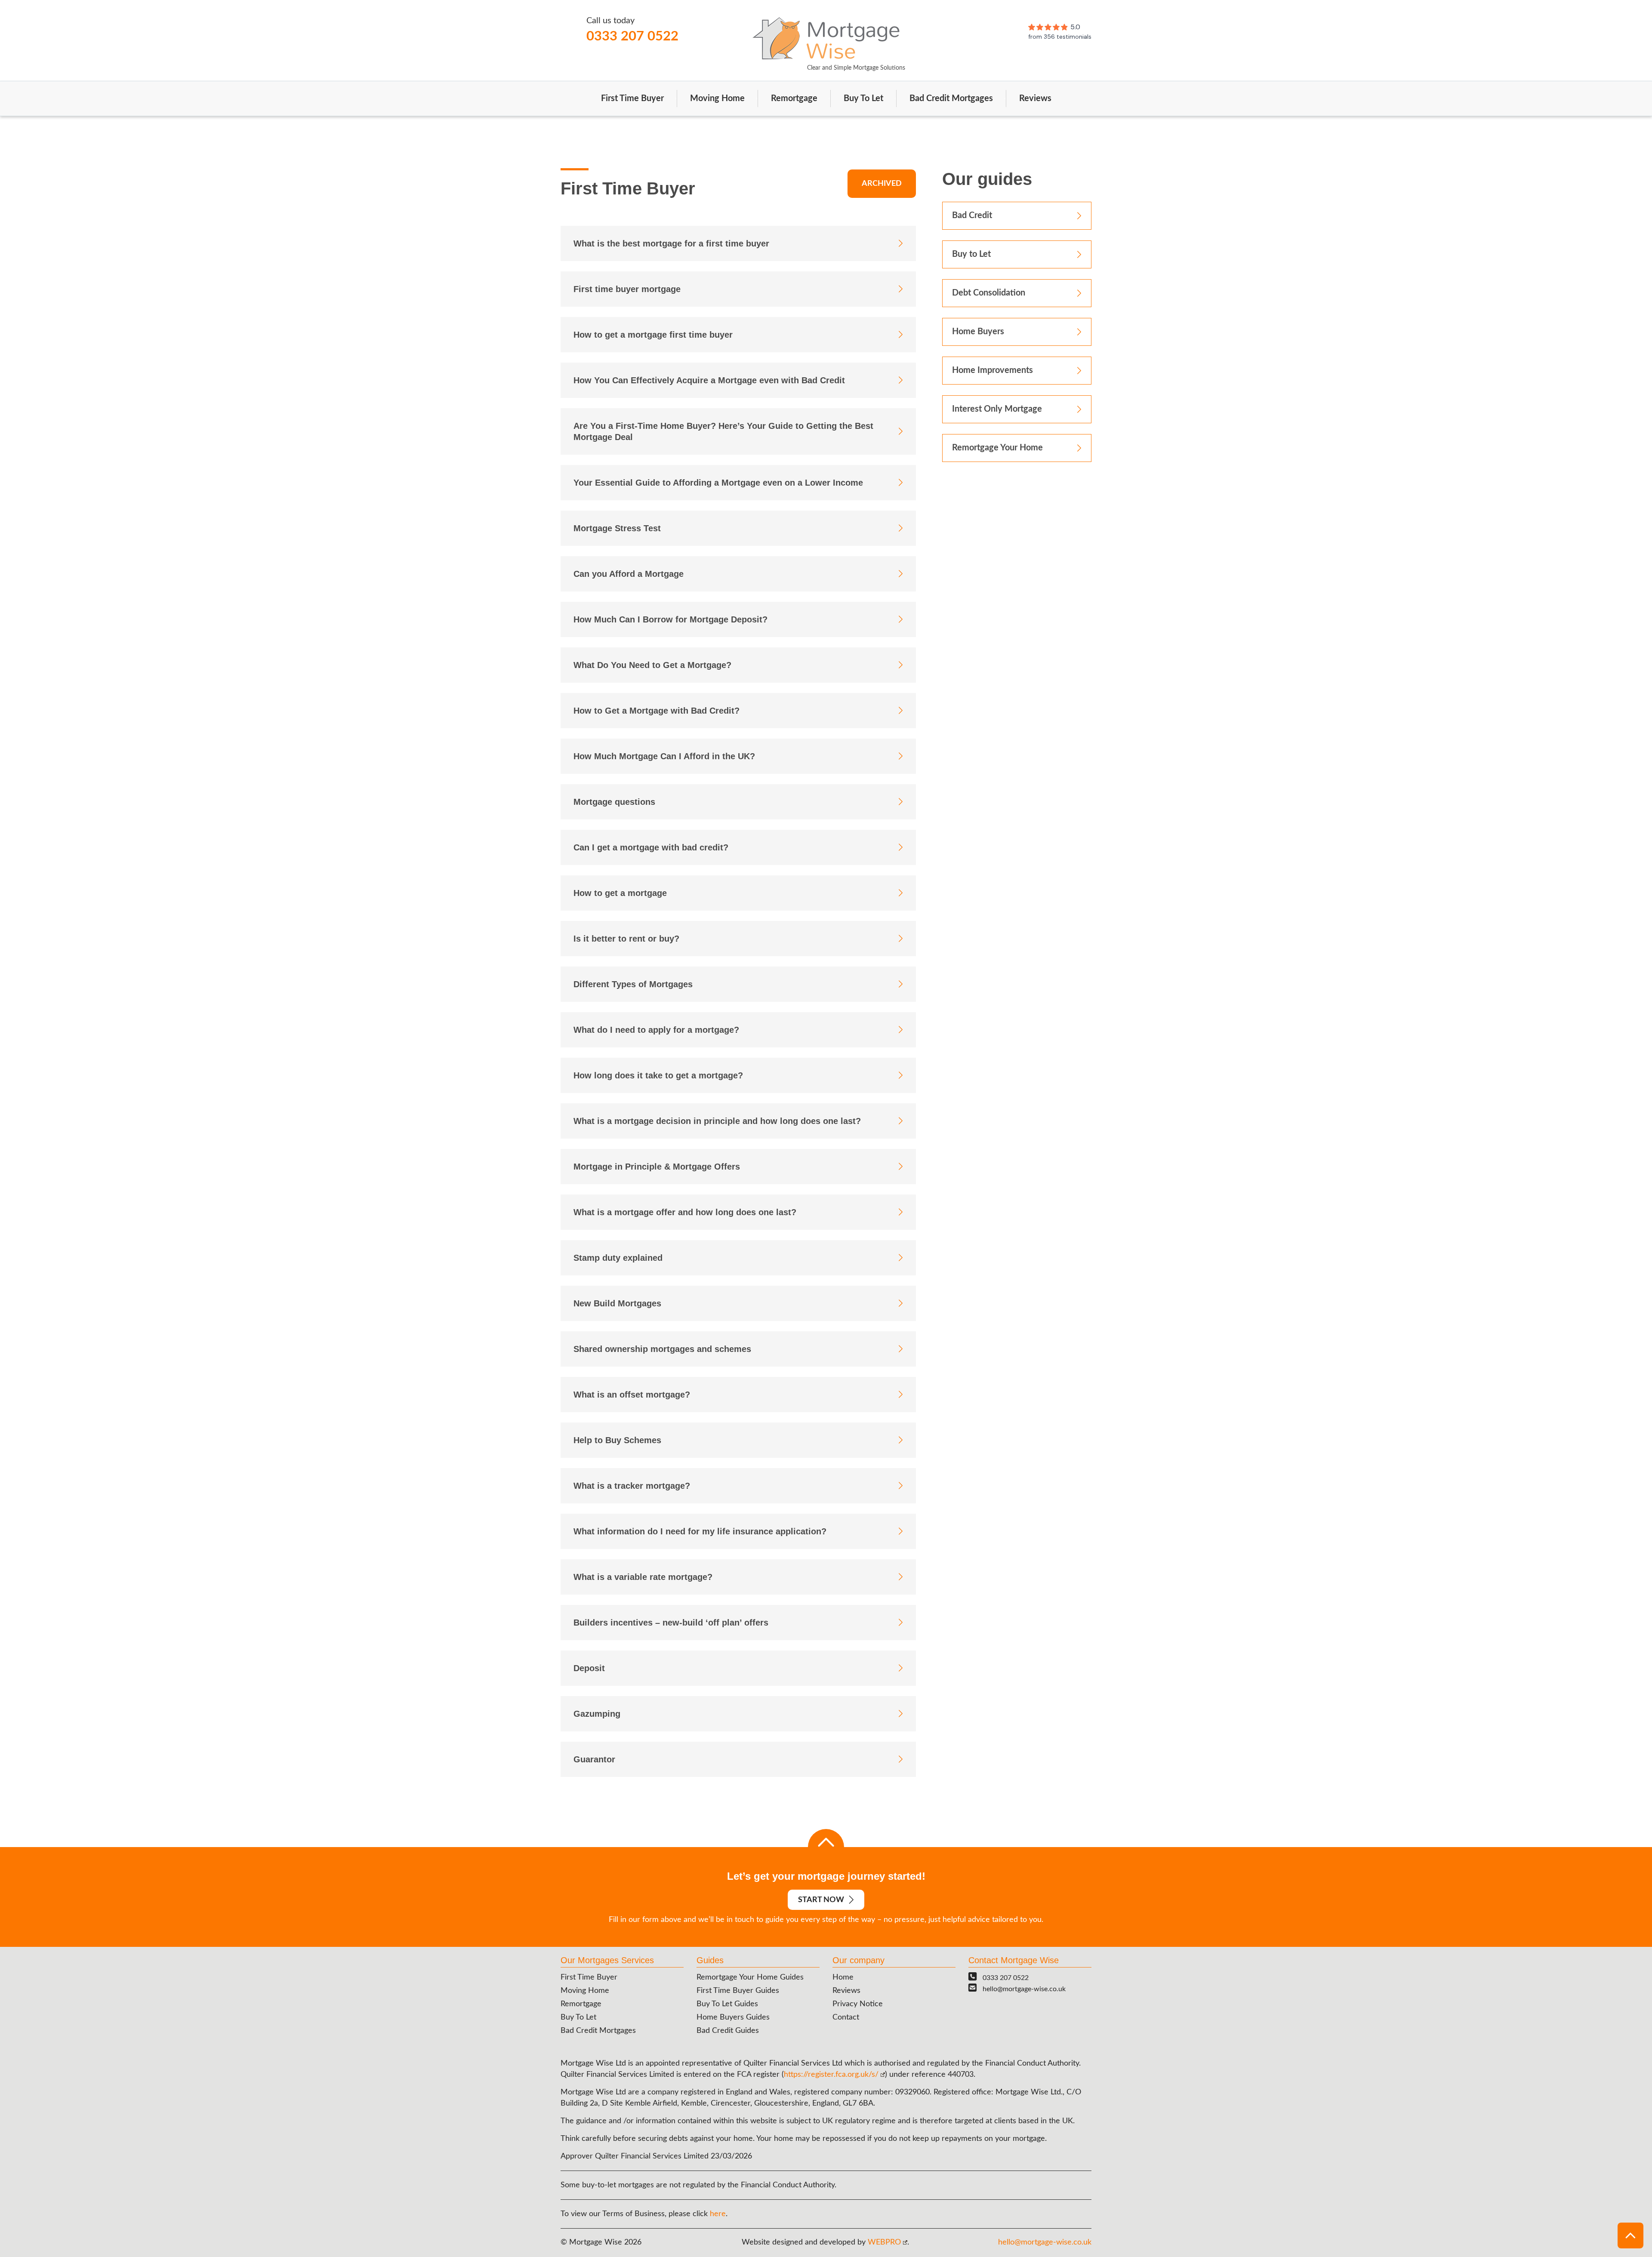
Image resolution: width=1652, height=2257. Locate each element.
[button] (1630, 2235)
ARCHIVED (882, 184)
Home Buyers (978, 332)
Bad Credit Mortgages (951, 99)
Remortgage (794, 99)
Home (843, 1977)
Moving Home (717, 99)
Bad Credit (972, 216)
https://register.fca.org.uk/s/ (831, 2075)
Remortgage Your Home (997, 448)
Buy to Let (971, 254)
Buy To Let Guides (727, 2004)
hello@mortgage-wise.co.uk (1024, 1989)
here (718, 2214)
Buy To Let (863, 99)
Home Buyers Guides (733, 2017)
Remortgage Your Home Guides (750, 1977)
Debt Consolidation (989, 293)
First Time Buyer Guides (738, 1991)
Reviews (1035, 99)
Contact (846, 2017)
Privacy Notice (858, 2004)
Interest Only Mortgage (997, 409)
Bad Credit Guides (728, 2031)
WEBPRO (884, 2242)
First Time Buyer (632, 99)
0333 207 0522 (632, 36)
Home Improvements (992, 370)
